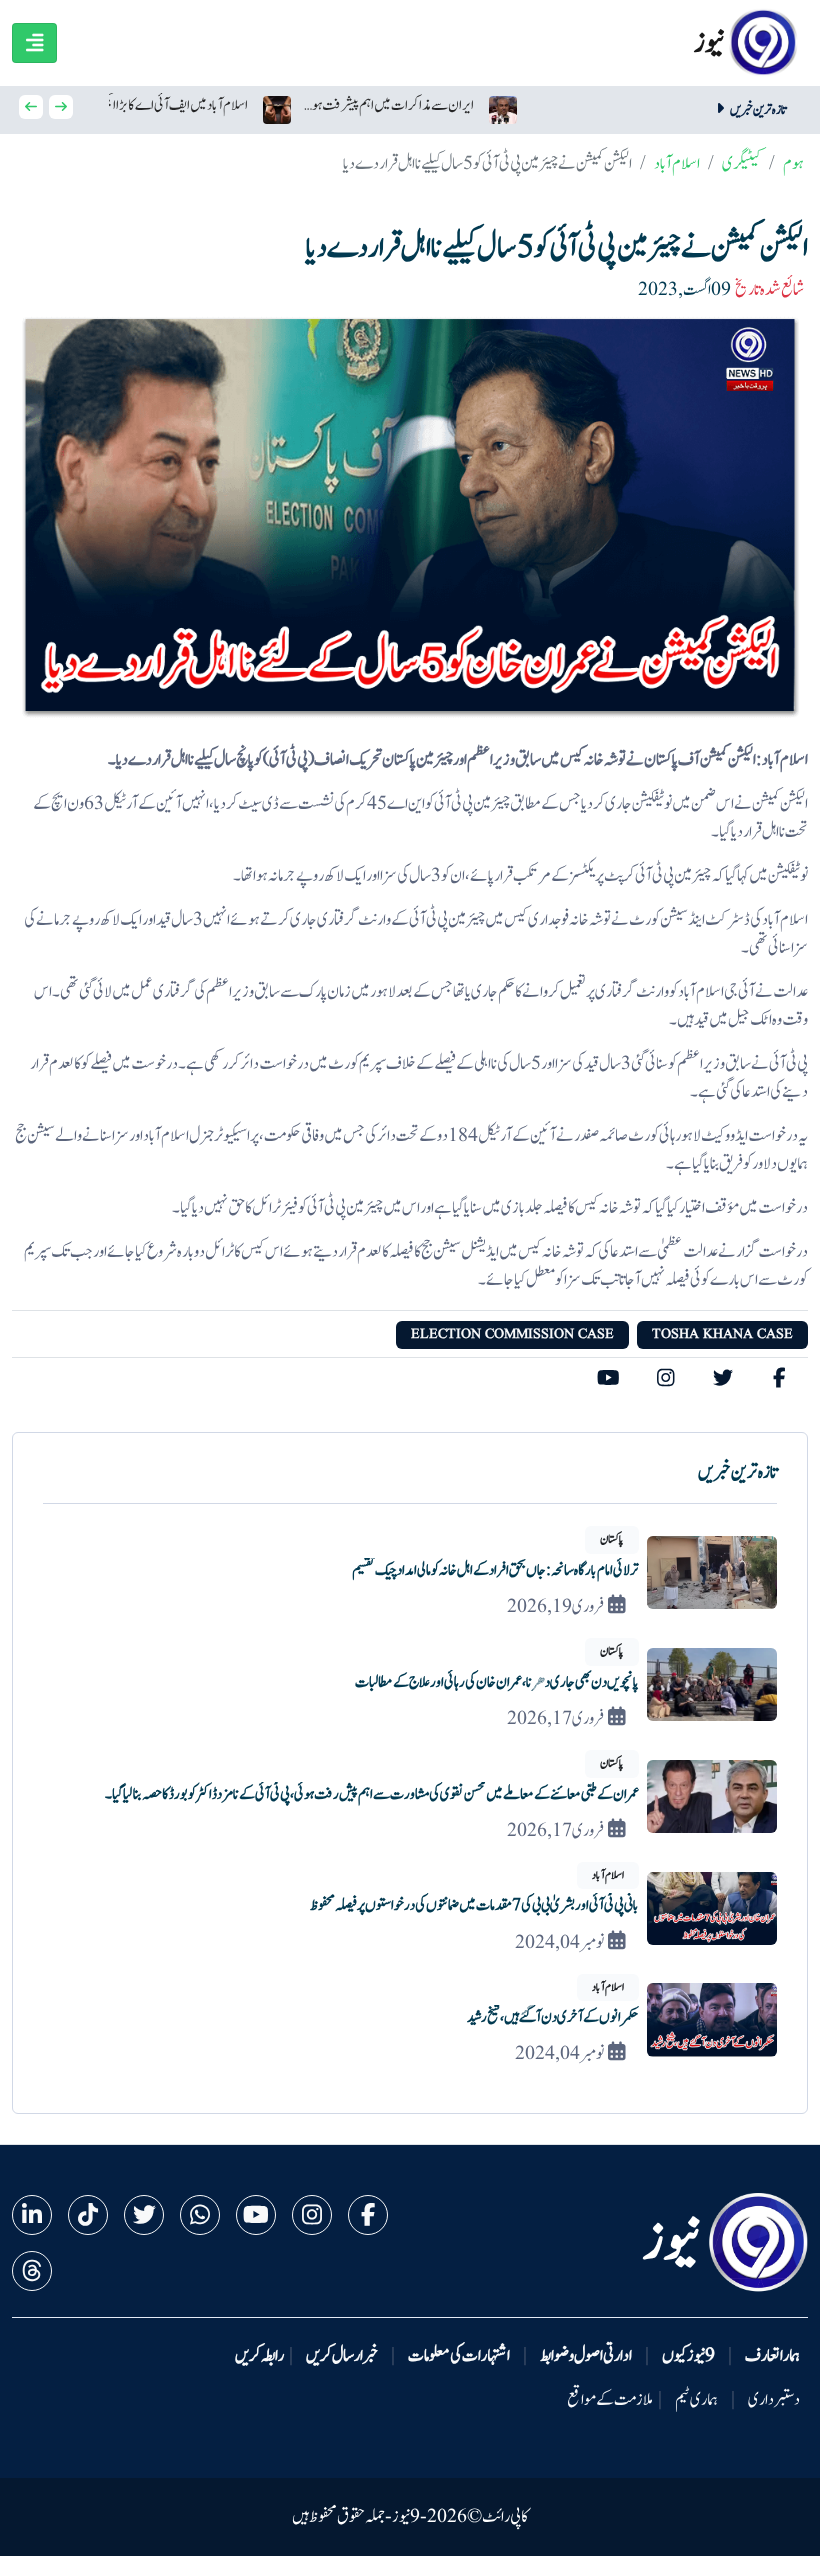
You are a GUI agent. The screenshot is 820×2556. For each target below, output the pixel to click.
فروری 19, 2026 (555, 1607)
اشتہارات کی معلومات (459, 2356)
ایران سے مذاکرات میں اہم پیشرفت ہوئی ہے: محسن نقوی (388, 105)
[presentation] (31, 107)
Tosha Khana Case (722, 1334)
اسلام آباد (677, 164)
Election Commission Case (512, 1334)
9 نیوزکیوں (688, 2356)
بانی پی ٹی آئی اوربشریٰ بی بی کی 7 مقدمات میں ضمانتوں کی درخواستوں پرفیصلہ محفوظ (474, 1905)
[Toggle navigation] (34, 43)
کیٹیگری (741, 164)
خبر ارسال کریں (342, 2356)
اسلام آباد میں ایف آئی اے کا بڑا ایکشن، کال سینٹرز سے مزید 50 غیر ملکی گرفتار (161, 105)
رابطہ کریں (259, 2356)
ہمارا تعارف (772, 2356)
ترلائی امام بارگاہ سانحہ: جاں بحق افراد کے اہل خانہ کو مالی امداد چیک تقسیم (495, 1570)
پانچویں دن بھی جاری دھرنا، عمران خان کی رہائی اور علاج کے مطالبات (497, 1682)
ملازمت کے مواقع (610, 2400)
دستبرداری (774, 2400)
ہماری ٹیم (696, 2400)
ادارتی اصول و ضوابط (586, 2356)
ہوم (793, 164)
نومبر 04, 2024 (559, 1943)
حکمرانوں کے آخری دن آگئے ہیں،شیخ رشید (553, 2017)
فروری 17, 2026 (555, 1719)
